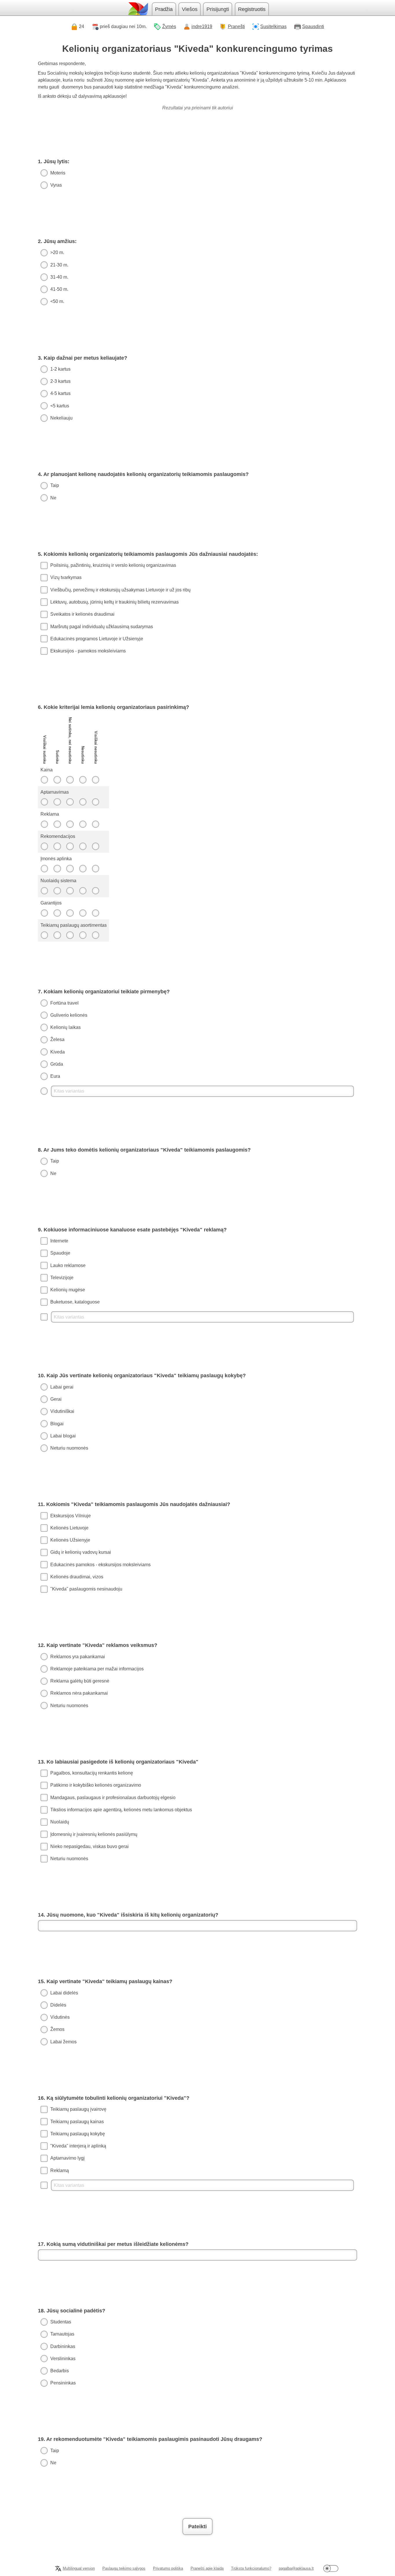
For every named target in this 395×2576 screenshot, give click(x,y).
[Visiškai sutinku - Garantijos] (44, 913)
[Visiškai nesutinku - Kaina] (96, 780)
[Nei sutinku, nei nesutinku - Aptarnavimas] (70, 802)
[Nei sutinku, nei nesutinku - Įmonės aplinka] (70, 869)
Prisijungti (218, 9)
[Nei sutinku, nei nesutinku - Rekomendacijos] (70, 846)
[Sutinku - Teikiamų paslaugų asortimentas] (57, 935)
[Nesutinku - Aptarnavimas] (83, 802)
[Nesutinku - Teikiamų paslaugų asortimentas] (83, 935)
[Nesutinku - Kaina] (83, 780)
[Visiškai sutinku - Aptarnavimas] (44, 802)
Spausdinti (313, 26)
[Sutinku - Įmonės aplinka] (57, 869)
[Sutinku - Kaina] (57, 780)
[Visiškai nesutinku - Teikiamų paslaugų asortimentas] (96, 935)
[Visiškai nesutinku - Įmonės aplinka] (96, 869)
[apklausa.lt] (138, 9)
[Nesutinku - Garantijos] (83, 913)
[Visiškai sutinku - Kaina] (44, 780)
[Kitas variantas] (197, 1091)
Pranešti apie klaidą (207, 2568)
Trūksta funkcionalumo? (251, 2568)
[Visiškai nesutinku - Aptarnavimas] (96, 802)
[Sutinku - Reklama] (57, 824)
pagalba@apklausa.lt (296, 2568)
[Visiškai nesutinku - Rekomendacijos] (96, 846)
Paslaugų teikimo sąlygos (124, 2568)
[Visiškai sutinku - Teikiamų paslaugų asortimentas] (44, 935)
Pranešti (236, 26)
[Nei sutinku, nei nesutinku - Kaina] (70, 780)
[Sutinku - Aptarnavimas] (57, 802)
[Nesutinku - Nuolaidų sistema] (83, 891)
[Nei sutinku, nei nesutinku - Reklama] (70, 824)
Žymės (169, 26)
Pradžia (164, 9)
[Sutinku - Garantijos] (57, 913)
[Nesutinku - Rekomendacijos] (83, 846)
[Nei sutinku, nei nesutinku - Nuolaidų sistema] (70, 891)
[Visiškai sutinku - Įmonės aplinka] (44, 869)
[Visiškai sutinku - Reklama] (44, 824)
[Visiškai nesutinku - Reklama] (96, 824)
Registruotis (252, 9)
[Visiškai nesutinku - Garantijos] (96, 913)
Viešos (190, 9)
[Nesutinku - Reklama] (83, 824)
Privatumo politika (168, 2568)
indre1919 (202, 26)
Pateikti (197, 2527)
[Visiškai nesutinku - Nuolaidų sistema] (96, 891)
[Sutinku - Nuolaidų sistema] (57, 891)
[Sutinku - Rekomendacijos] (57, 846)
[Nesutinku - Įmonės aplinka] (83, 869)
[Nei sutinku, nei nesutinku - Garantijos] (70, 913)
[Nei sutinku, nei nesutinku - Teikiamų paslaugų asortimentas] (70, 935)
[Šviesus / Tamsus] (331, 2568)
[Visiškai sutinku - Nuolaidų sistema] (44, 891)
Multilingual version (79, 2568)
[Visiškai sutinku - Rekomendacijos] (44, 846)
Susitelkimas (273, 26)
